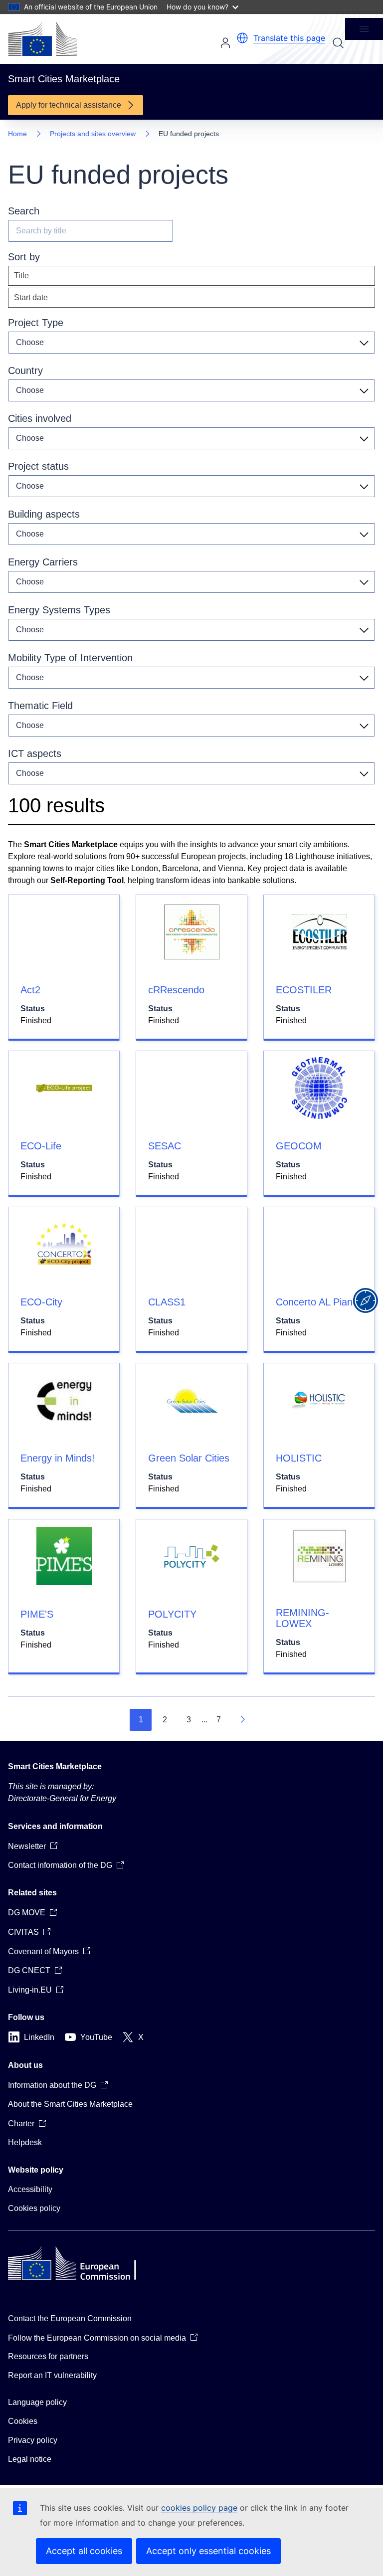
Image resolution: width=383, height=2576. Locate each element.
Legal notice (30, 2459)
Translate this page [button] (289, 38)
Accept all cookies (84, 2551)
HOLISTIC (299, 1458)
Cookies (23, 2421)
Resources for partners (48, 2356)
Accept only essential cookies (208, 2551)
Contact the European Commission (70, 2318)
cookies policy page (199, 2508)
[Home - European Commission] (42, 39)
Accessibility (30, 2189)
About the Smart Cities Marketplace (70, 2104)
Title (21, 276)
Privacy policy (33, 2440)
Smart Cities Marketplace (55, 1766)
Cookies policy (34, 2208)
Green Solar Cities (189, 1458)
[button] (242, 38)
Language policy (37, 2402)
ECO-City (41, 1302)
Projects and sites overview (93, 134)
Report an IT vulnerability (52, 2375)
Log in (225, 43)
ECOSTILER (304, 990)
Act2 (30, 990)
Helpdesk (25, 2142)
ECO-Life (41, 1146)
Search (338, 43)
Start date (31, 297)
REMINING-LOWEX (302, 1618)
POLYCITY (172, 1614)
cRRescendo (176, 990)
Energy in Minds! (58, 1458)
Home (17, 134)
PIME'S (37, 1614)
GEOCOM (299, 1146)
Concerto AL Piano (317, 1302)
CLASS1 (167, 1302)
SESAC (165, 1146)
